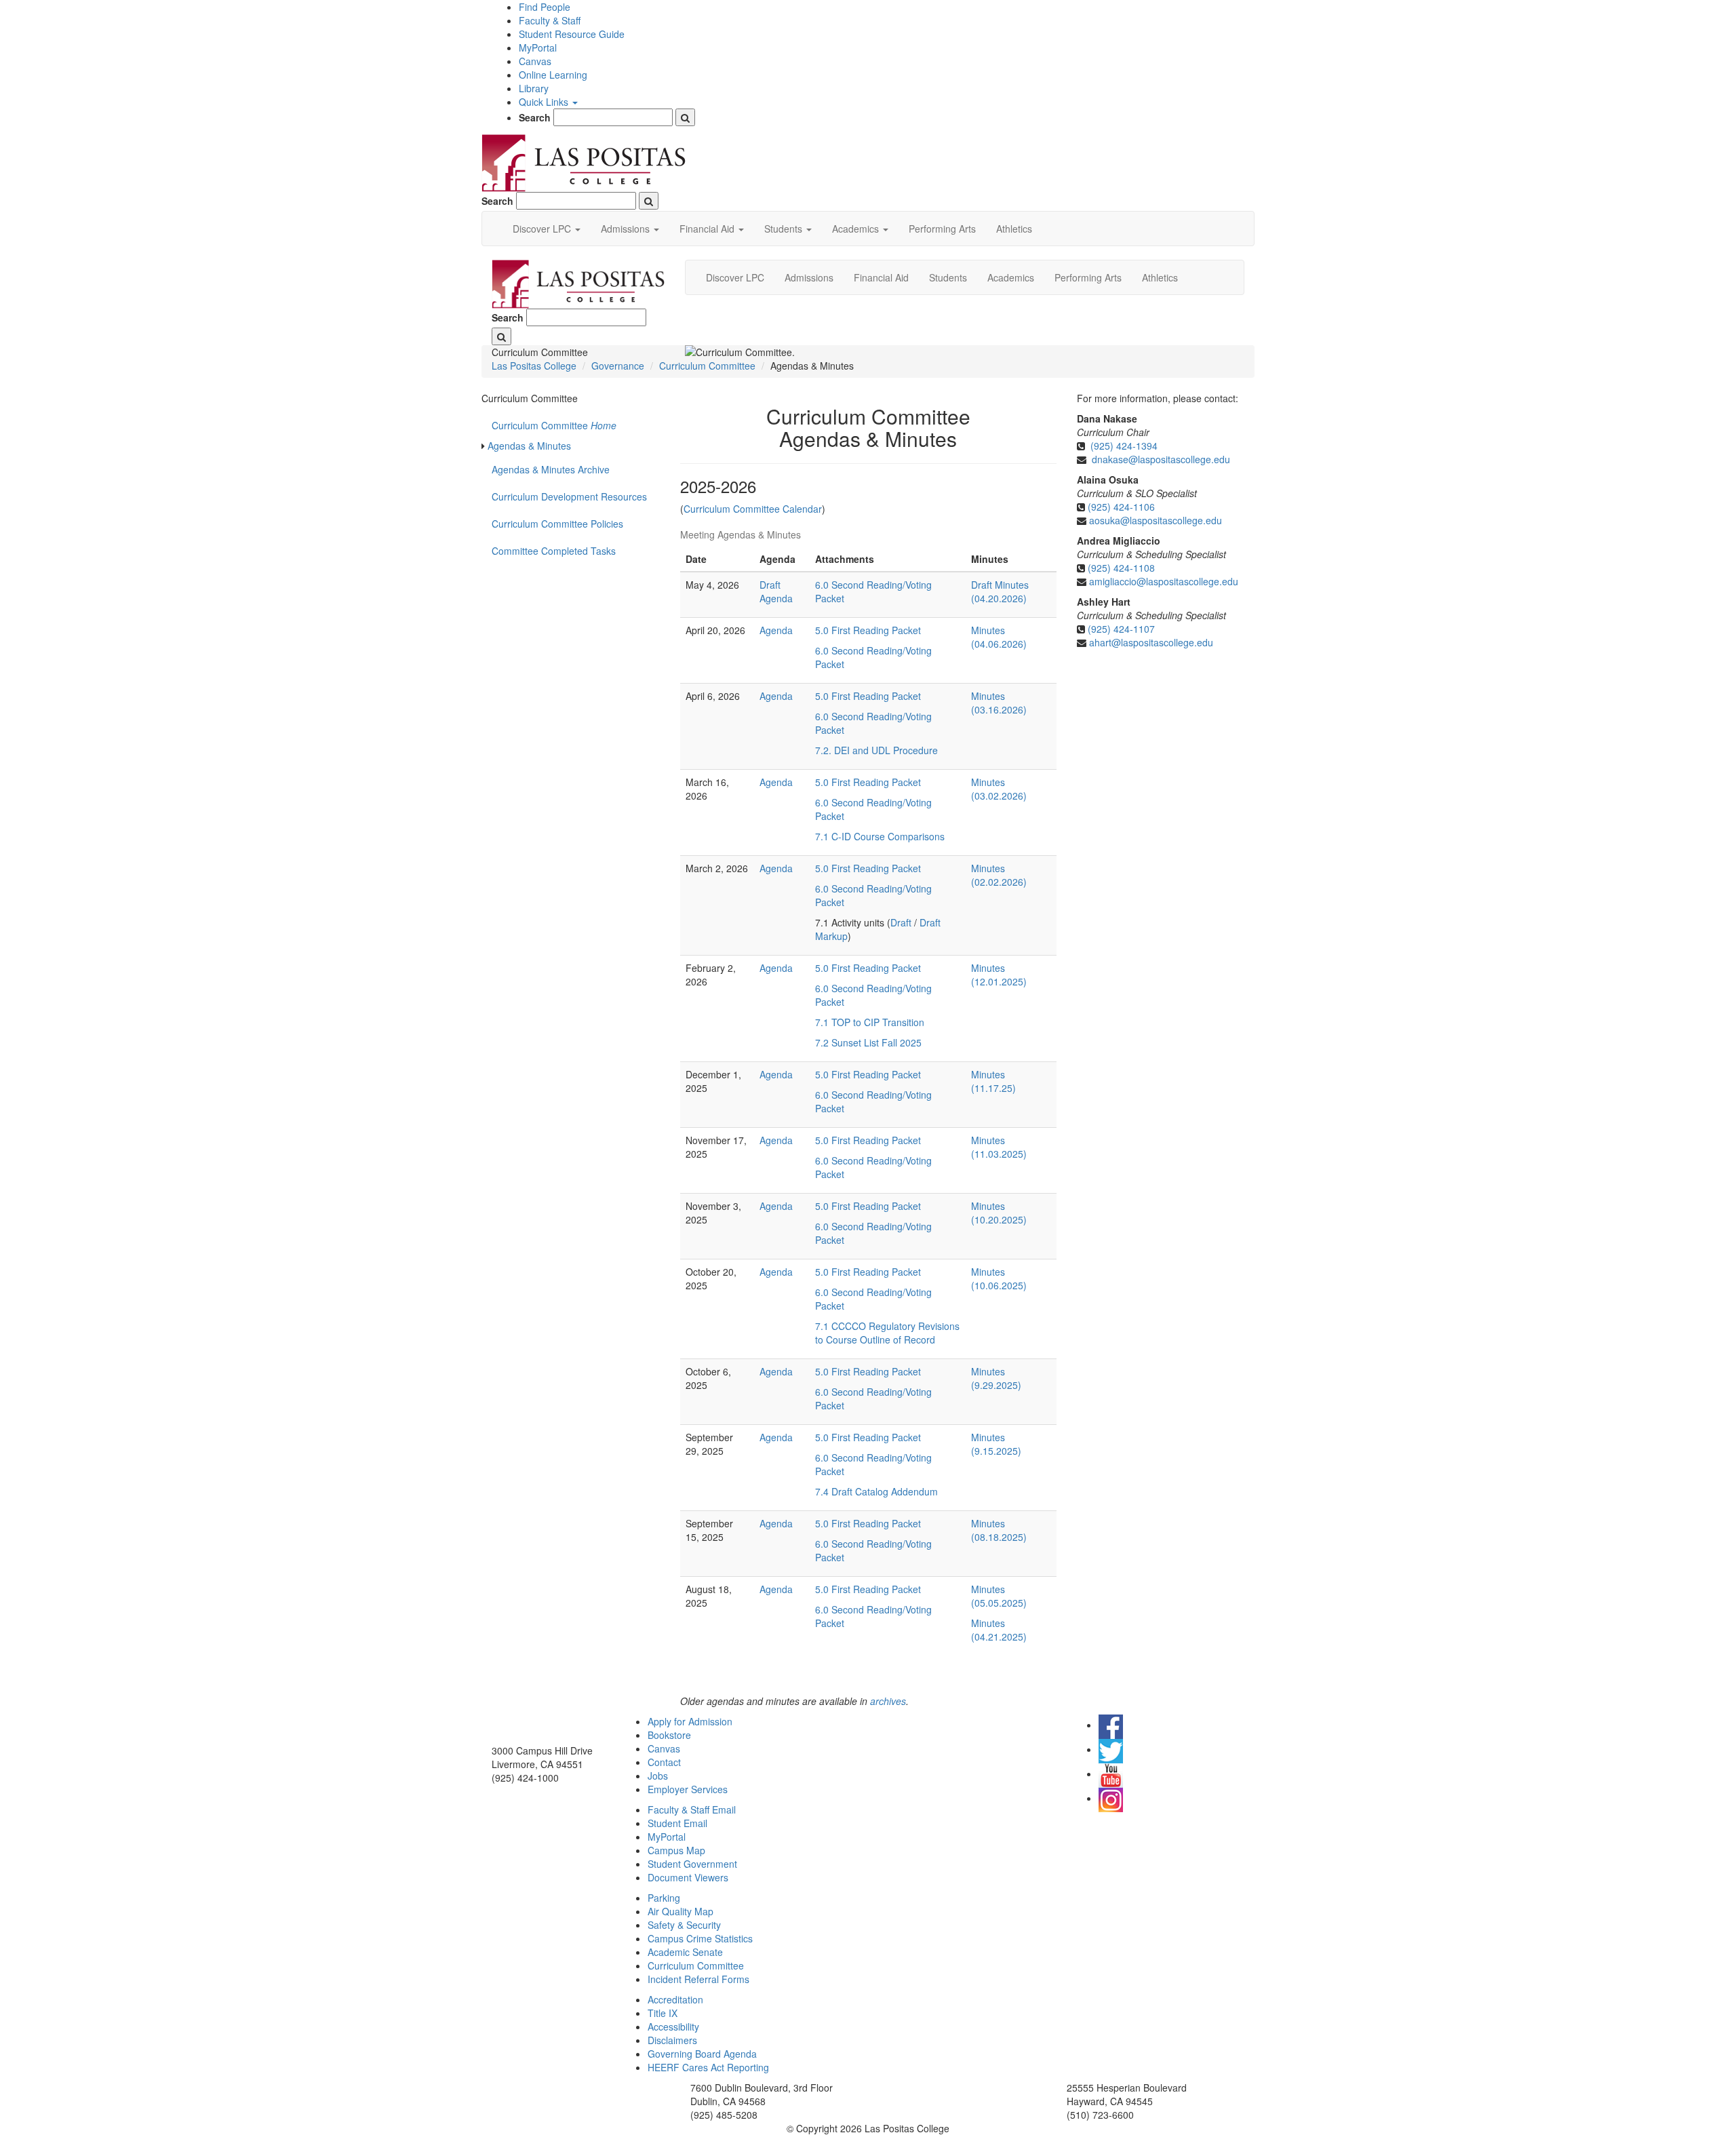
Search (535, 117)
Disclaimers (672, 2040)
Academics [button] (857, 229)
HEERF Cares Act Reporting (708, 2067)
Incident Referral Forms (698, 1979)
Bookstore (669, 1735)
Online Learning (553, 75)
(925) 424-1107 (1121, 629)
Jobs (658, 1776)
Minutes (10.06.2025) (999, 1278)
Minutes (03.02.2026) (999, 789)
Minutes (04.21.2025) (999, 1630)
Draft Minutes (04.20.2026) (1000, 591)
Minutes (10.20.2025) (999, 1213)
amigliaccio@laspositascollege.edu (1164, 581)
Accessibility (673, 2026)
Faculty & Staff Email (692, 1809)
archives (888, 1701)
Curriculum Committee (707, 366)
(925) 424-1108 (1121, 568)
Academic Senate (685, 1952)
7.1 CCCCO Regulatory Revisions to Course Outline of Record (887, 1333)
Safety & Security (684, 1925)
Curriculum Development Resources (569, 496)
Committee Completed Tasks (554, 551)
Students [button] (785, 229)
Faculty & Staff (550, 20)
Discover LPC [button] (543, 229)
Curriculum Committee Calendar (753, 509)
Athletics (1014, 229)
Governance (618, 366)
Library (534, 88)
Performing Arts (942, 229)
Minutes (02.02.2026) (999, 875)
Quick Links (545, 102)
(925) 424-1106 (1121, 507)
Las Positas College (534, 366)
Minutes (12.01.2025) (999, 975)
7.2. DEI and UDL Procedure (876, 750)
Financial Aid (881, 277)
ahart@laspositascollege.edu (1151, 642)
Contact (664, 1762)
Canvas (535, 61)
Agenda (776, 630)
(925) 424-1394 (1124, 446)
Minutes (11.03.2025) (999, 1147)
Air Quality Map (680, 1911)
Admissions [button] (627, 229)
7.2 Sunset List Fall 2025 (868, 1042)
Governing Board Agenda (702, 2054)
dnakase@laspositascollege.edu (1161, 459)
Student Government (692, 1864)
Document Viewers (688, 1877)
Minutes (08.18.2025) (999, 1530)
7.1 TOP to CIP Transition (870, 1022)
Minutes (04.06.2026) (999, 637)
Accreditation (675, 1999)
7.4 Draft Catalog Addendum (876, 1491)
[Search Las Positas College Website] (685, 117)
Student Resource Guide (572, 34)
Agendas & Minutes (529, 446)
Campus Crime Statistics (700, 1938)
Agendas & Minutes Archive (552, 469)
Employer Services (688, 1789)
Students (948, 277)
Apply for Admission (690, 1721)
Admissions (809, 277)
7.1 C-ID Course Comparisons (880, 836)
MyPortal (538, 47)
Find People (545, 7)
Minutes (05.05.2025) (999, 1596)
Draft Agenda (776, 591)
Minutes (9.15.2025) (996, 1444)
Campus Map (676, 1850)
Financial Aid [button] (708, 229)
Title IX (663, 2013)
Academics (1011, 277)
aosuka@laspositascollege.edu (1156, 520)
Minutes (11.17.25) (993, 1081)
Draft (902, 922)
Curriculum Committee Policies (557, 524)
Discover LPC (735, 277)
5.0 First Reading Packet (868, 630)
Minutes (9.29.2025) (996, 1378)
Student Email (677, 1823)
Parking (664, 1898)
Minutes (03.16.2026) (999, 703)
